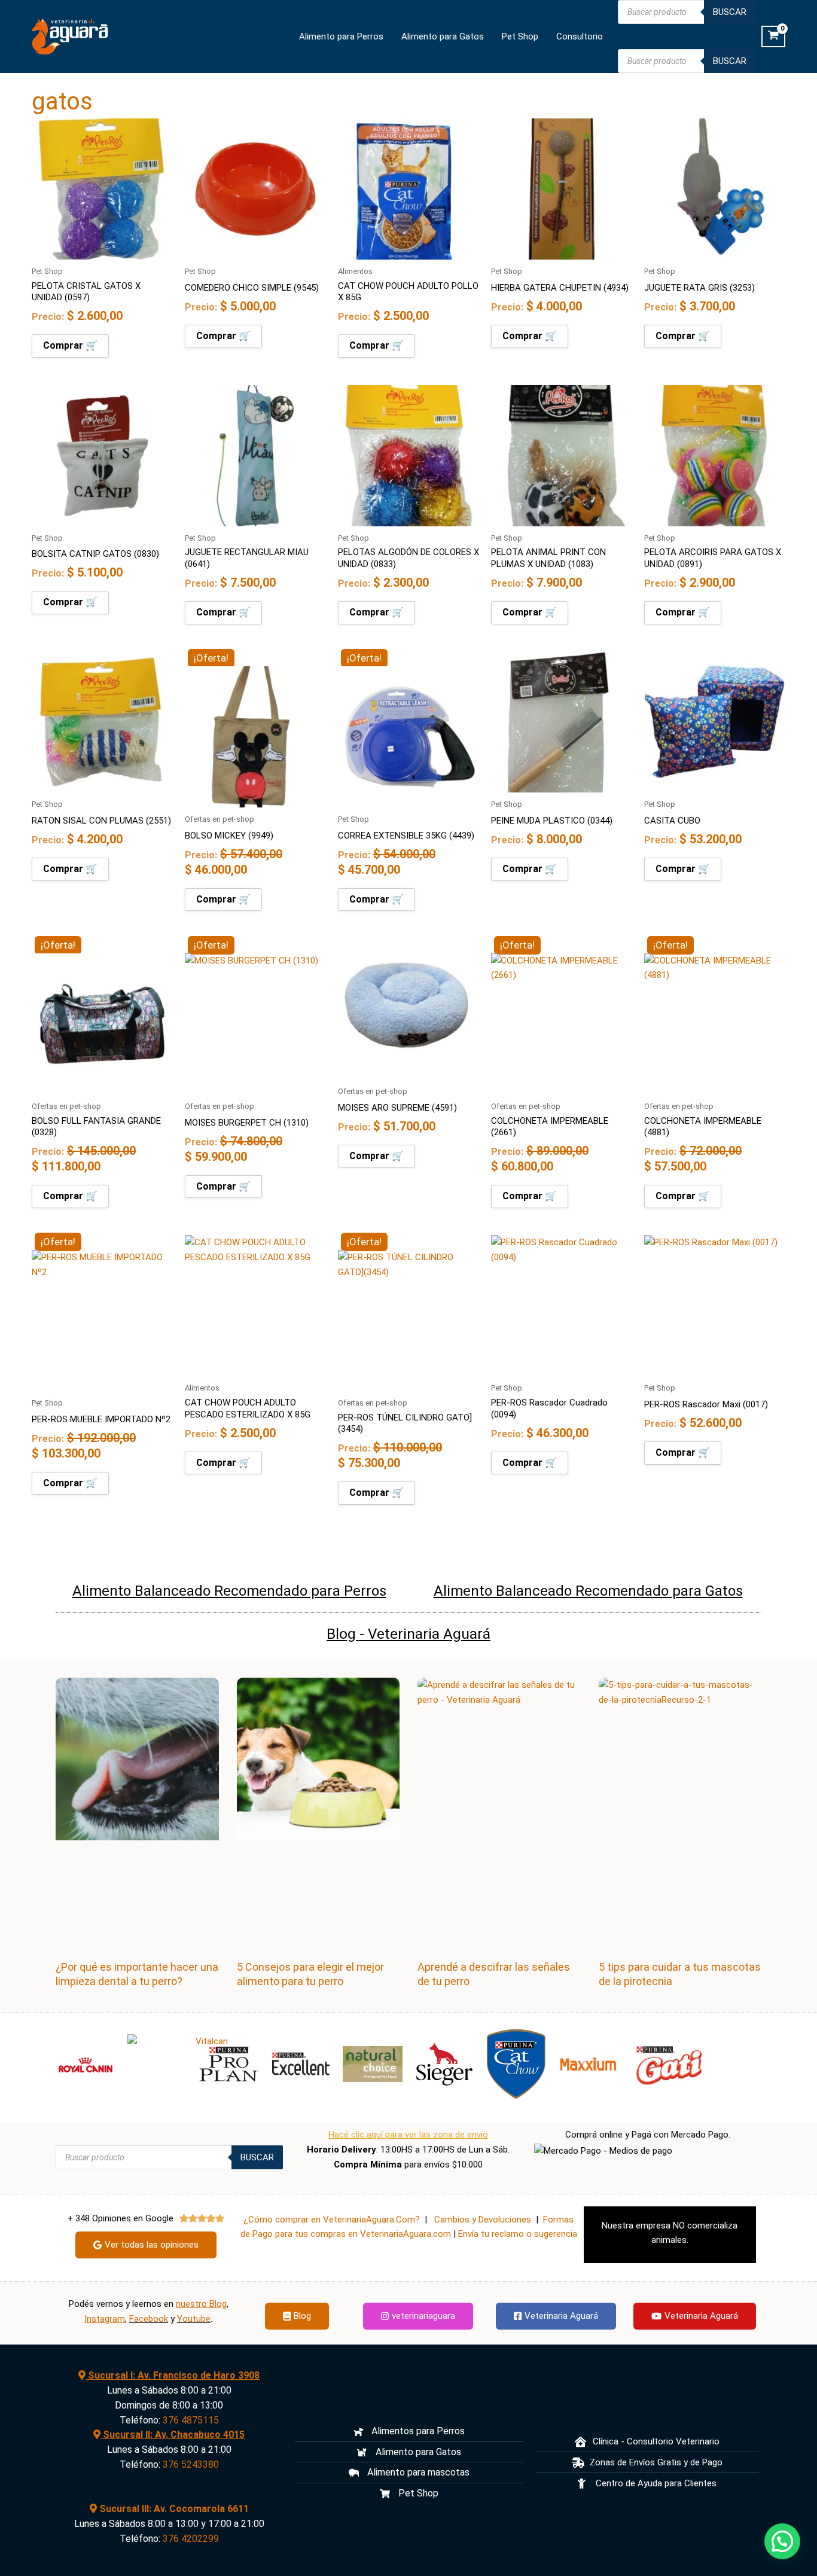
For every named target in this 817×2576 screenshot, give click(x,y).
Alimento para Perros (341, 36)
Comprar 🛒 (70, 345)
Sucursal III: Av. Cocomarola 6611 (173, 2509)
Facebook (149, 2319)
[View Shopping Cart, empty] (773, 36)
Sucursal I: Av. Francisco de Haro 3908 (173, 2375)
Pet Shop (520, 36)
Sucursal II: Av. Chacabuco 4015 (173, 2435)
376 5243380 (191, 2464)
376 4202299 (191, 2539)
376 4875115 (191, 2420)
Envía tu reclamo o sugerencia (518, 2234)
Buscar (730, 12)
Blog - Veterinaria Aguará (408, 1634)
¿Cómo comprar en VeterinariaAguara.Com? (332, 2220)
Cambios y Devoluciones (483, 2220)
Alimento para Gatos (443, 36)
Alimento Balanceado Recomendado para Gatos (588, 1591)
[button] (782, 2541)
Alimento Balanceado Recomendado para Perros (229, 1591)
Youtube (194, 2319)
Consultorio (580, 36)
